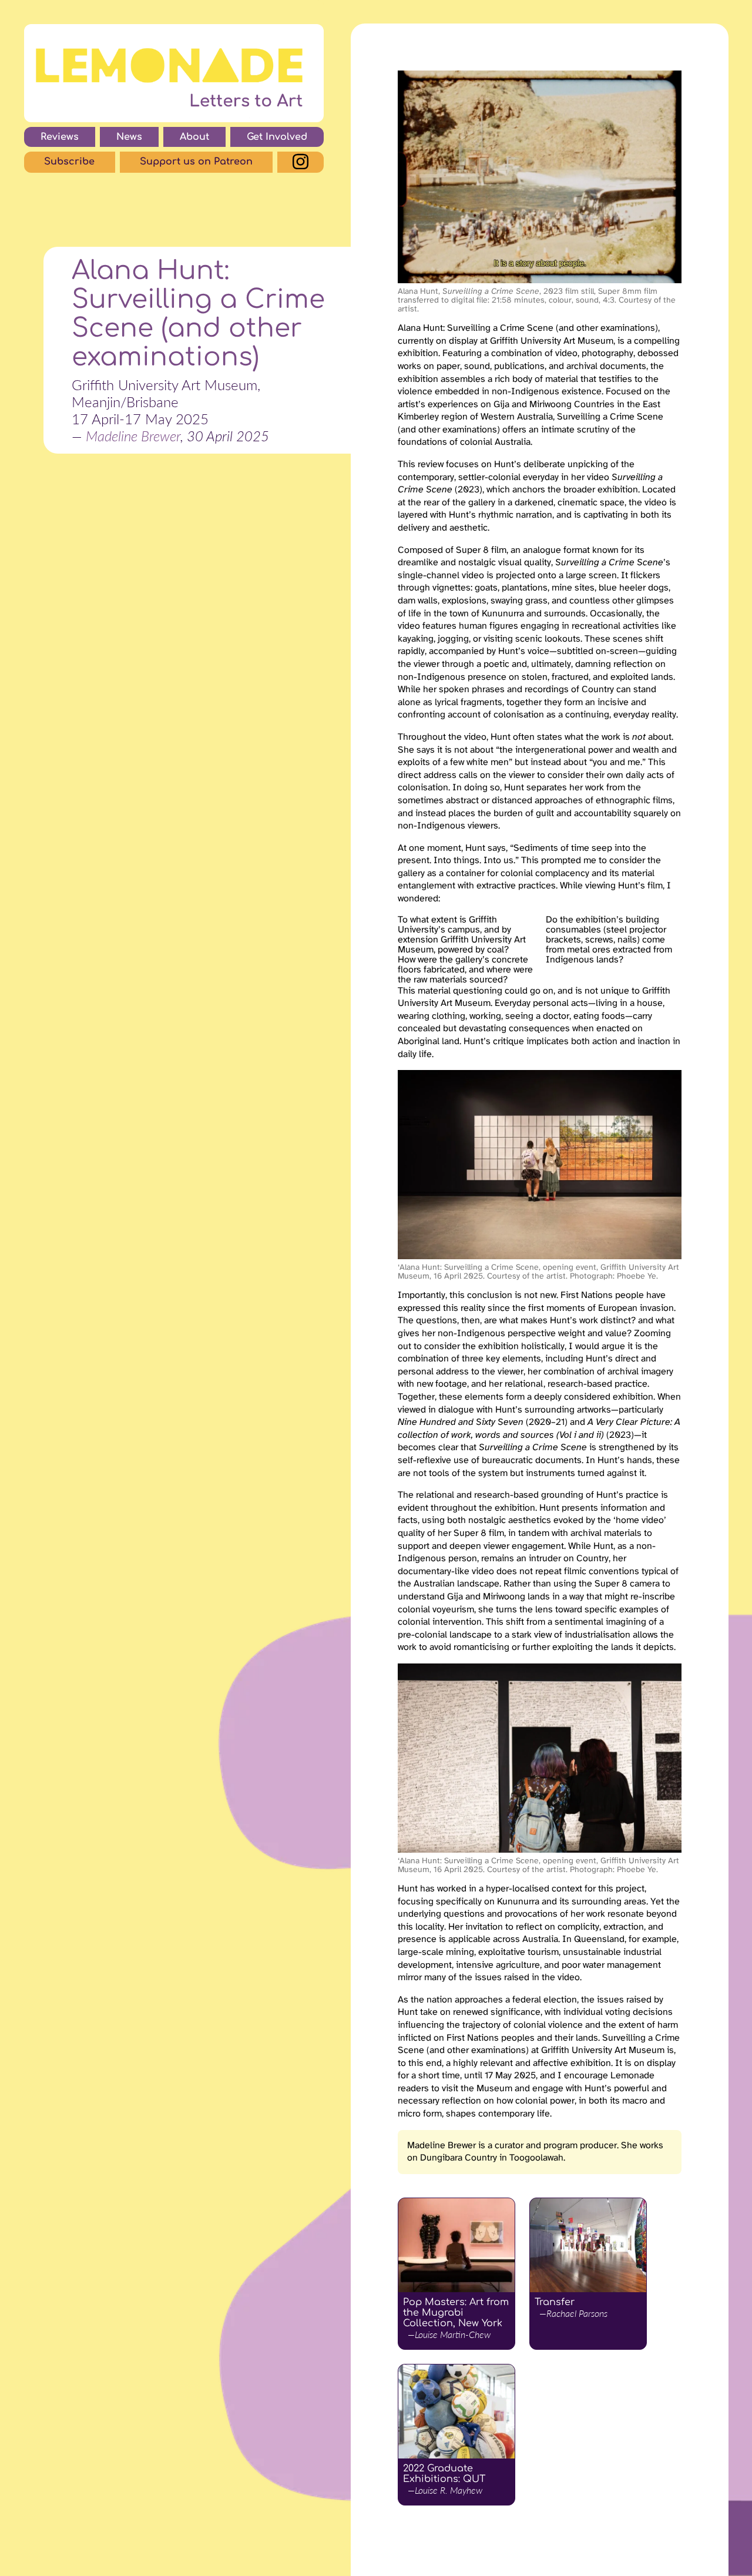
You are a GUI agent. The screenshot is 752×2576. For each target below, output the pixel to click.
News (129, 137)
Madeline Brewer (133, 436)
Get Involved (277, 137)
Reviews (60, 137)
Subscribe (69, 162)
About (194, 137)
